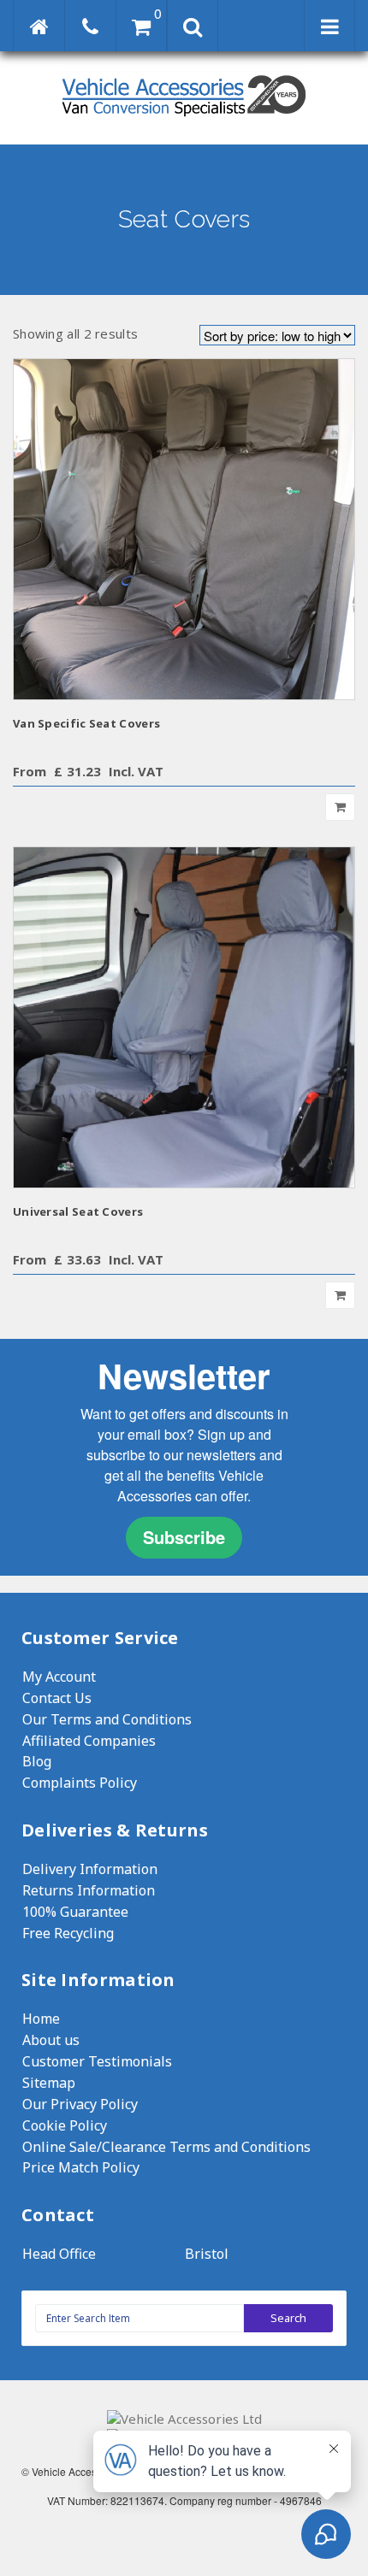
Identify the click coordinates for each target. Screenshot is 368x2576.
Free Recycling (68, 1933)
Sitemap (49, 2083)
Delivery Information (90, 1869)
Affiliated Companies (89, 1741)
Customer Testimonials (97, 2061)
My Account (59, 1677)
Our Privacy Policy (80, 2104)
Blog (37, 1761)
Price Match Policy (81, 2167)
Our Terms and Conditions (107, 1719)
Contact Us (57, 1698)
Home (41, 2019)
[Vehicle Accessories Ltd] (184, 118)
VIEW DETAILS (184, 529)
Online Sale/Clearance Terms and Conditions (166, 2147)
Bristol (207, 2254)
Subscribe (184, 1537)
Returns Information (89, 1890)
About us (51, 2040)
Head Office (59, 2254)
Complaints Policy (80, 1783)
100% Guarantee (75, 1912)
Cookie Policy (65, 2125)
